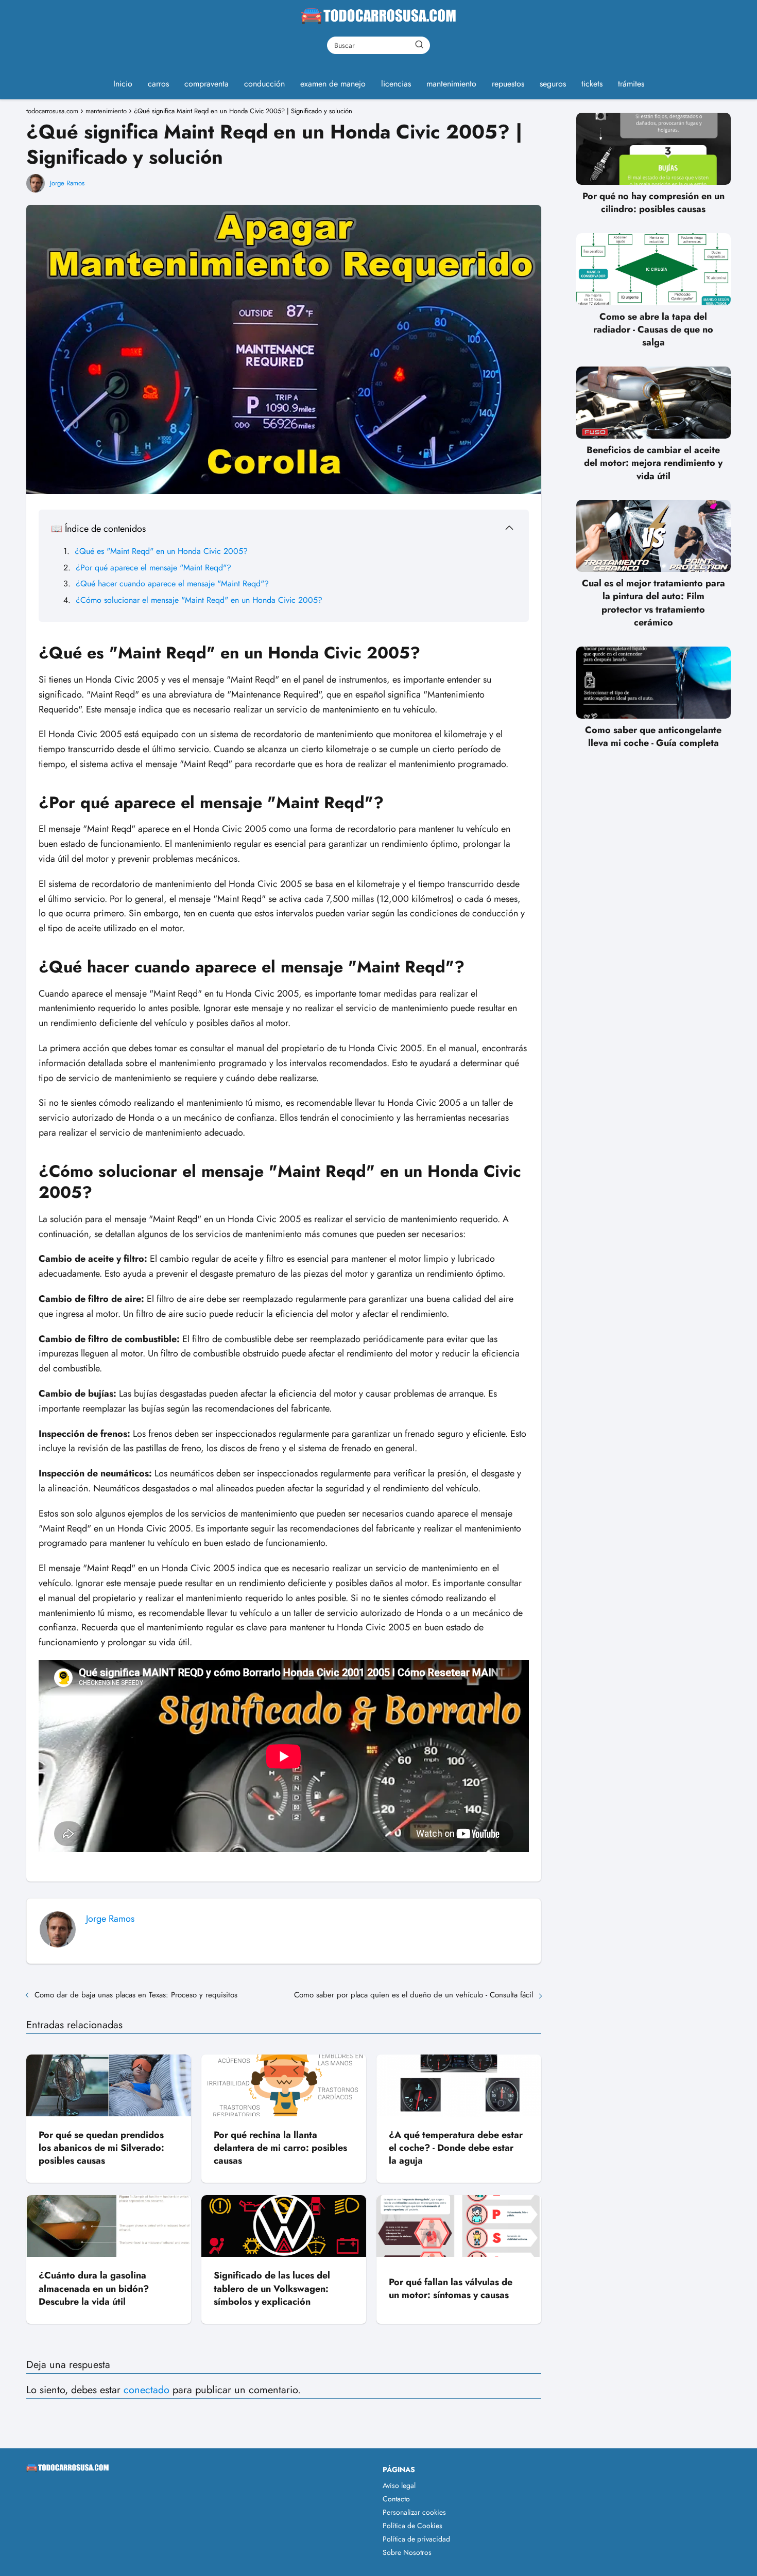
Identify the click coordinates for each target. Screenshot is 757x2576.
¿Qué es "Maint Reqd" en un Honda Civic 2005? (161, 551)
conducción (264, 84)
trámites (631, 84)
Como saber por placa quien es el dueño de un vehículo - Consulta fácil (414, 1995)
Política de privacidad (416, 2539)
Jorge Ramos (67, 183)
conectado (147, 2390)
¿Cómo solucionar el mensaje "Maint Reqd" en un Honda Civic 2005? (199, 600)
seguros (553, 84)
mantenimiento (451, 84)
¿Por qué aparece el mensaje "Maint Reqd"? (153, 568)
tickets (592, 84)
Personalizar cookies (414, 2512)
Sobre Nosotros (407, 2552)
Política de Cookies (412, 2526)
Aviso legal (399, 2485)
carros (158, 84)
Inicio (123, 84)
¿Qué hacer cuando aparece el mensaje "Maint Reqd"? (172, 584)
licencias (396, 84)
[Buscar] (419, 45)
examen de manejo (333, 84)
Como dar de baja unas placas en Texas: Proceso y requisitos (136, 1995)
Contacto (396, 2499)
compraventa (207, 84)
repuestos (508, 84)
